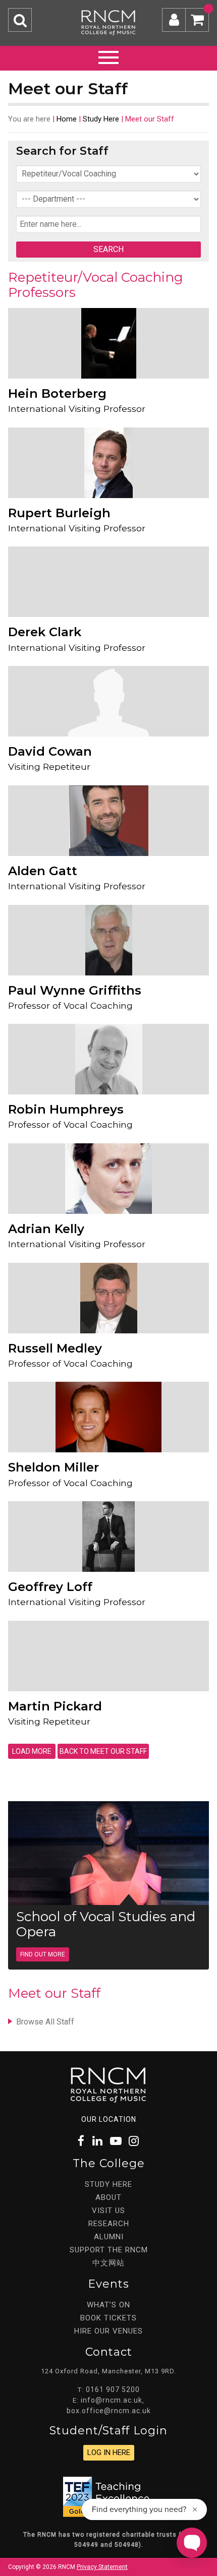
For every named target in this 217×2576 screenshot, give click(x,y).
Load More (32, 1751)
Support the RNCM (109, 2250)
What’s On (108, 2305)
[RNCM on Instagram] (134, 2141)
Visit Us (108, 2211)
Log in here (109, 2452)
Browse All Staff (45, 2022)
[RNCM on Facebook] (82, 2141)
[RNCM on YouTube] (116, 2141)
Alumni (109, 2237)
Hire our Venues (108, 2331)
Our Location (109, 2119)
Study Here (101, 119)
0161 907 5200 (113, 2389)
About (108, 2197)
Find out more (43, 1954)
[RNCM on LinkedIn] (98, 2141)
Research (109, 2224)
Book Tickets (108, 2318)
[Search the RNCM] (20, 20)
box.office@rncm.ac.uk (109, 2411)
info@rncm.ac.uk (112, 2400)
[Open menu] (108, 56)
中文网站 (108, 2263)
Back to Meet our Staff (103, 1751)
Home (67, 119)
